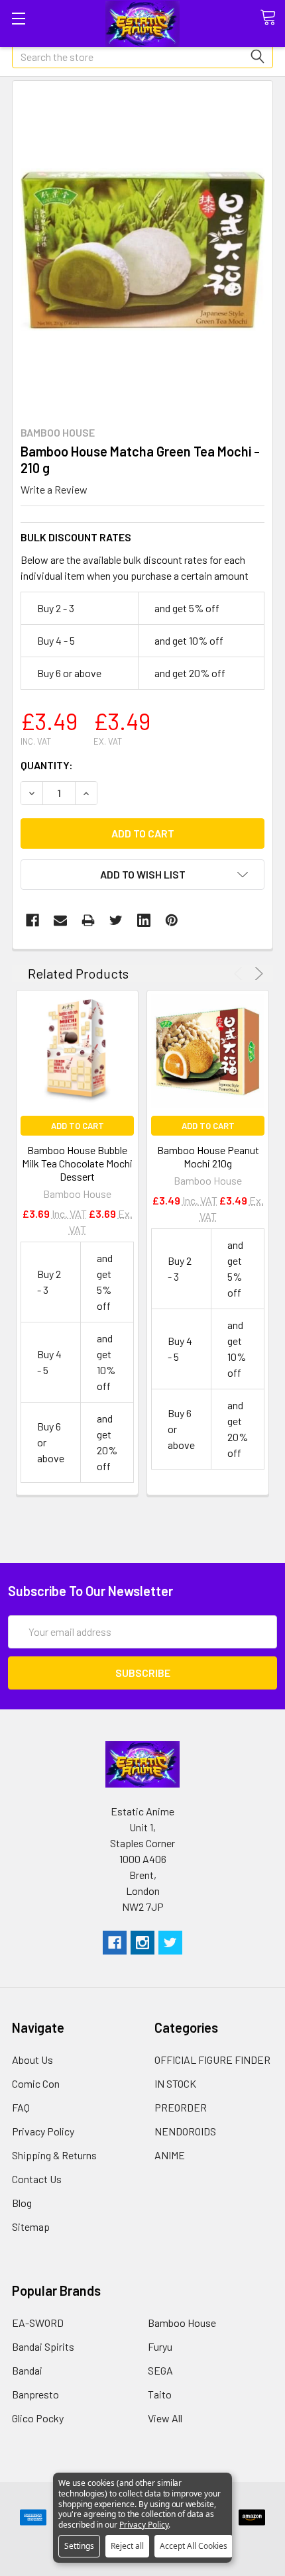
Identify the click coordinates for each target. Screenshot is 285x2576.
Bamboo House (182, 2323)
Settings (79, 2546)
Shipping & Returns (54, 2155)
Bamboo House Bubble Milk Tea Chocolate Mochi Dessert (77, 1163)
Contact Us (37, 2179)
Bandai (27, 2370)
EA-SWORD (38, 2323)
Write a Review (54, 489)
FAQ (21, 2107)
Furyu (160, 2346)
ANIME (170, 2155)
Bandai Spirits (43, 2346)
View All (165, 2418)
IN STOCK (175, 2083)
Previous (240, 974)
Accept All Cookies (194, 2546)
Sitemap (31, 2227)
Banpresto (35, 2394)
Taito (160, 2394)
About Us (32, 2060)
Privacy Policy (43, 2131)
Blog (22, 2203)
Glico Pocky (38, 2418)
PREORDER (181, 2107)
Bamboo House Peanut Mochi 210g (208, 1156)
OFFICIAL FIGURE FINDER (212, 2060)
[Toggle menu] (18, 18)
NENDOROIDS (185, 2131)
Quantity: (47, 765)
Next (257, 974)
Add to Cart (78, 1126)
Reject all (127, 2546)
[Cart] (272, 18)
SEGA (160, 2370)
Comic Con (36, 2083)
